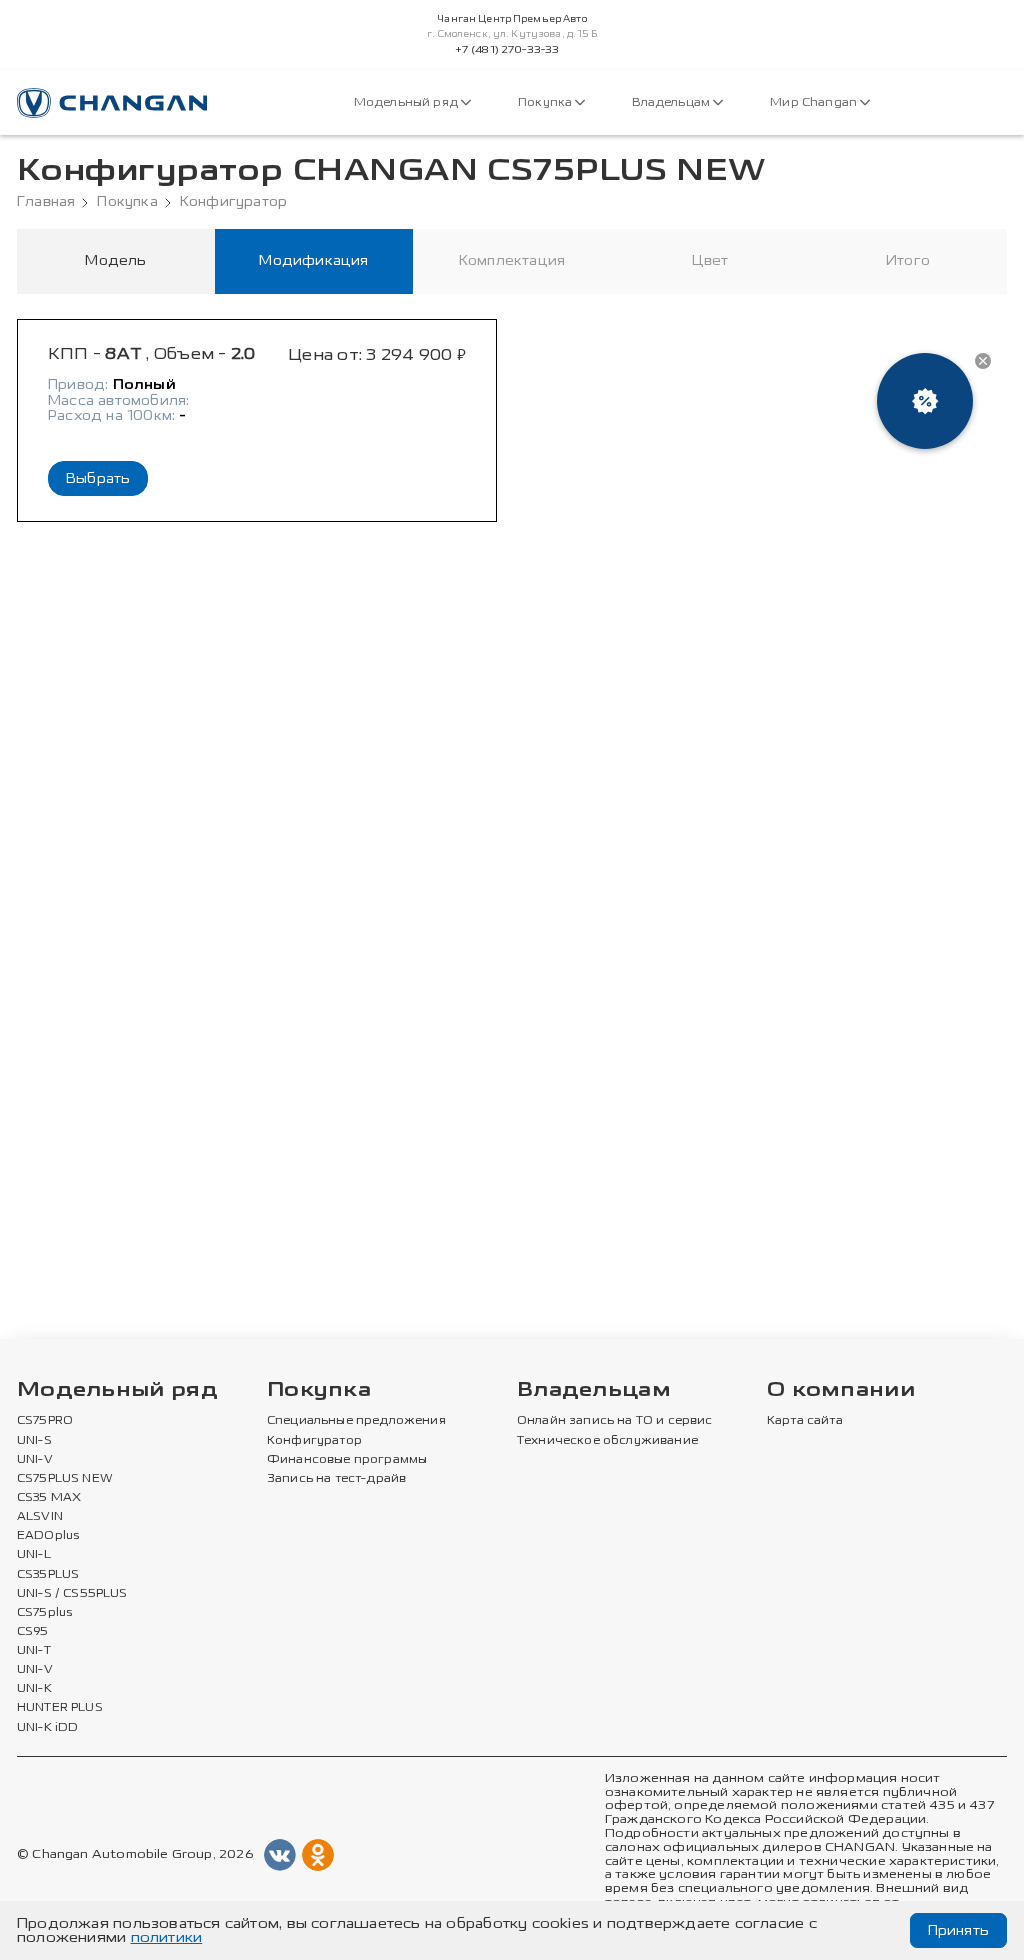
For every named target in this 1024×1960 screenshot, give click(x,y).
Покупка (546, 102)
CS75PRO (45, 1421)
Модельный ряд (407, 102)
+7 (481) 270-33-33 (507, 50)
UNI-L (34, 1555)
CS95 (33, 1632)
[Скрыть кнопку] (983, 361)
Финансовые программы (347, 1460)
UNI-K (34, 1689)
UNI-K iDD (48, 1728)
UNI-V (35, 1460)
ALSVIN (40, 1517)
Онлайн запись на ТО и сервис (615, 1421)
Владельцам (672, 102)
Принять (958, 1930)
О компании (841, 1390)
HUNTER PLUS (60, 1708)
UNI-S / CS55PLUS (72, 1594)
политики (167, 1937)
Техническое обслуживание (607, 1441)
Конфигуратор (233, 202)
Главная (46, 202)
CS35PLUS (48, 1575)
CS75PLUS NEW (65, 1479)
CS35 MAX (49, 1498)
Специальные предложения (356, 1421)
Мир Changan (815, 102)
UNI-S (34, 1441)
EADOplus (48, 1536)
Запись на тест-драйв (336, 1479)
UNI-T (34, 1651)
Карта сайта (805, 1421)
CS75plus (44, 1613)
